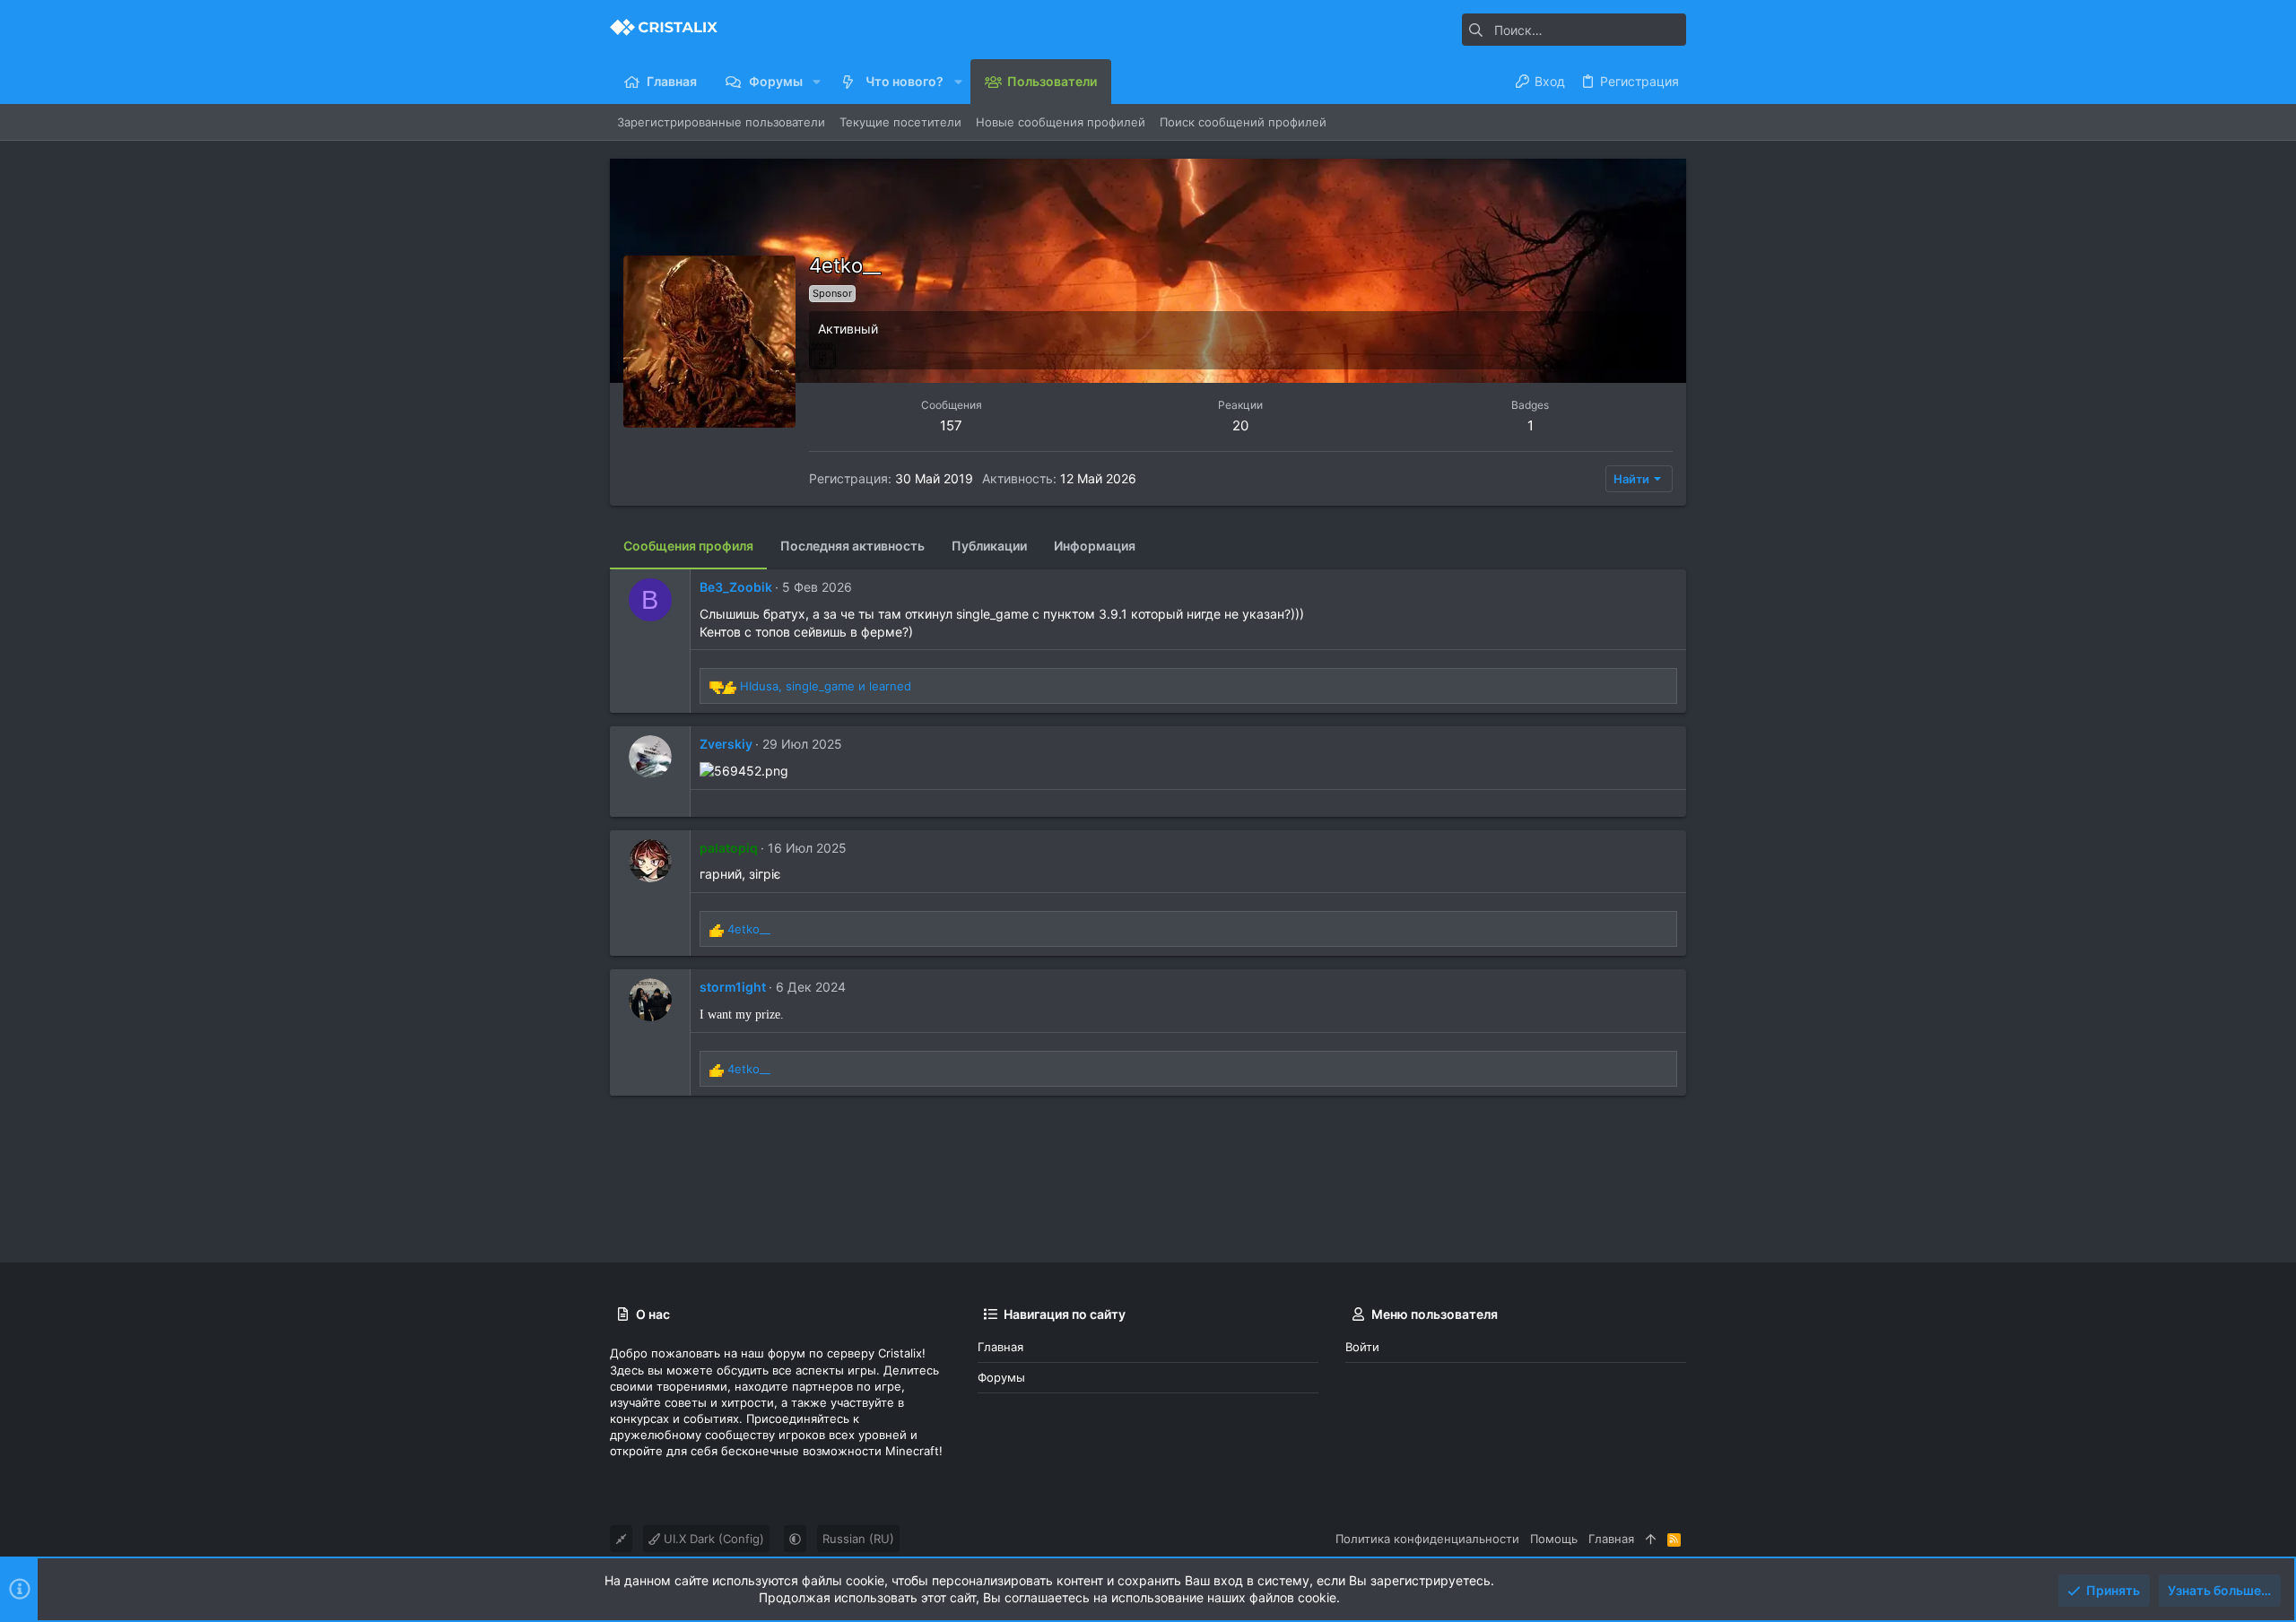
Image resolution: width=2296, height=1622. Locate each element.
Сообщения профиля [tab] (688, 546)
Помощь (1554, 1539)
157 (951, 425)
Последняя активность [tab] (852, 546)
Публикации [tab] (989, 546)
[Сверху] (1651, 1539)
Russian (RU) (858, 1539)
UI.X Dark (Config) (712, 1539)
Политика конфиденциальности (1427, 1539)
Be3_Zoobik (736, 587)
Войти (1362, 1347)
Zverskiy (726, 744)
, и (826, 686)
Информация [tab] (1095, 546)
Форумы (1001, 1377)
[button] (817, 82)
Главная (1000, 1347)
